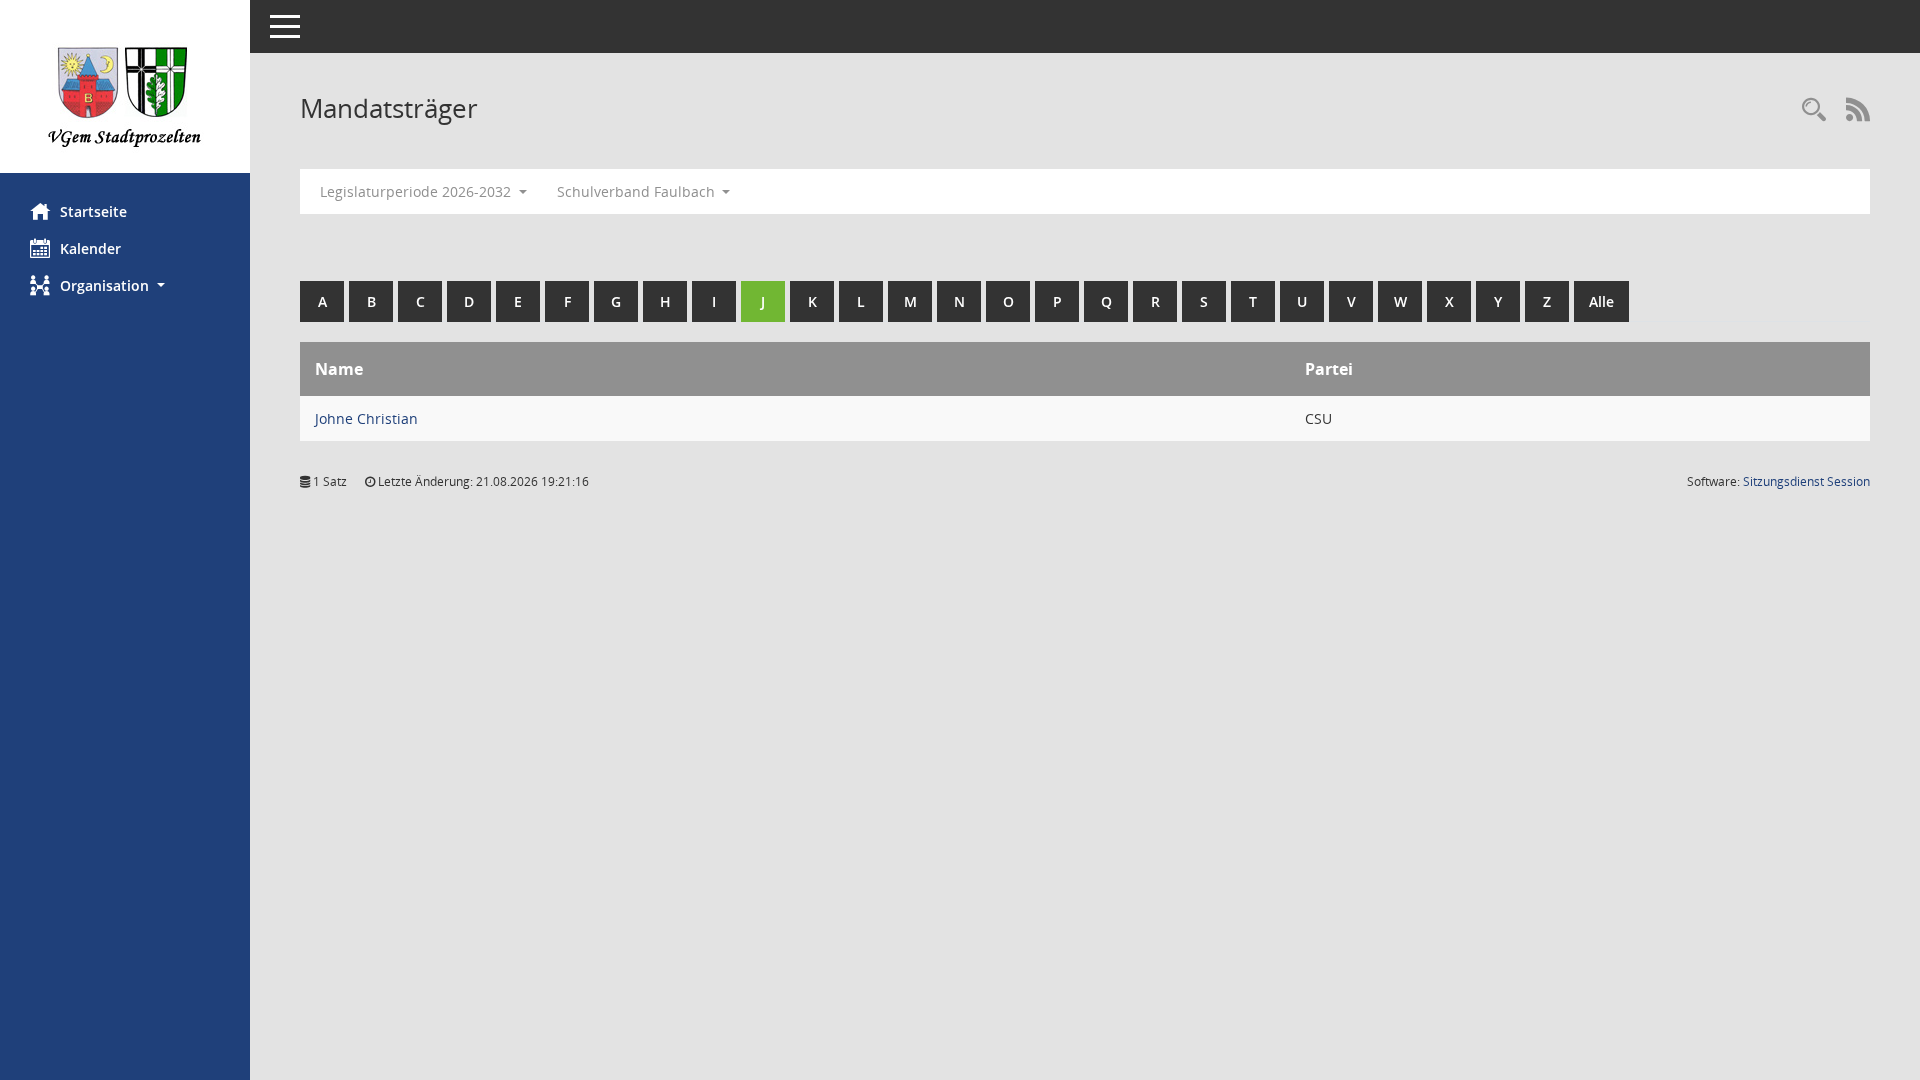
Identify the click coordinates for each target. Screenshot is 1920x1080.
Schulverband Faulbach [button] (638, 191)
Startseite (93, 211)
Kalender (90, 248)
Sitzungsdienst (1806, 481)
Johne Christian (366, 418)
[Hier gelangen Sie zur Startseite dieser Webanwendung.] (125, 94)
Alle (1601, 301)
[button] (125, 285)
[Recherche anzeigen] (1814, 110)
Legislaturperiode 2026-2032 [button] (417, 191)
